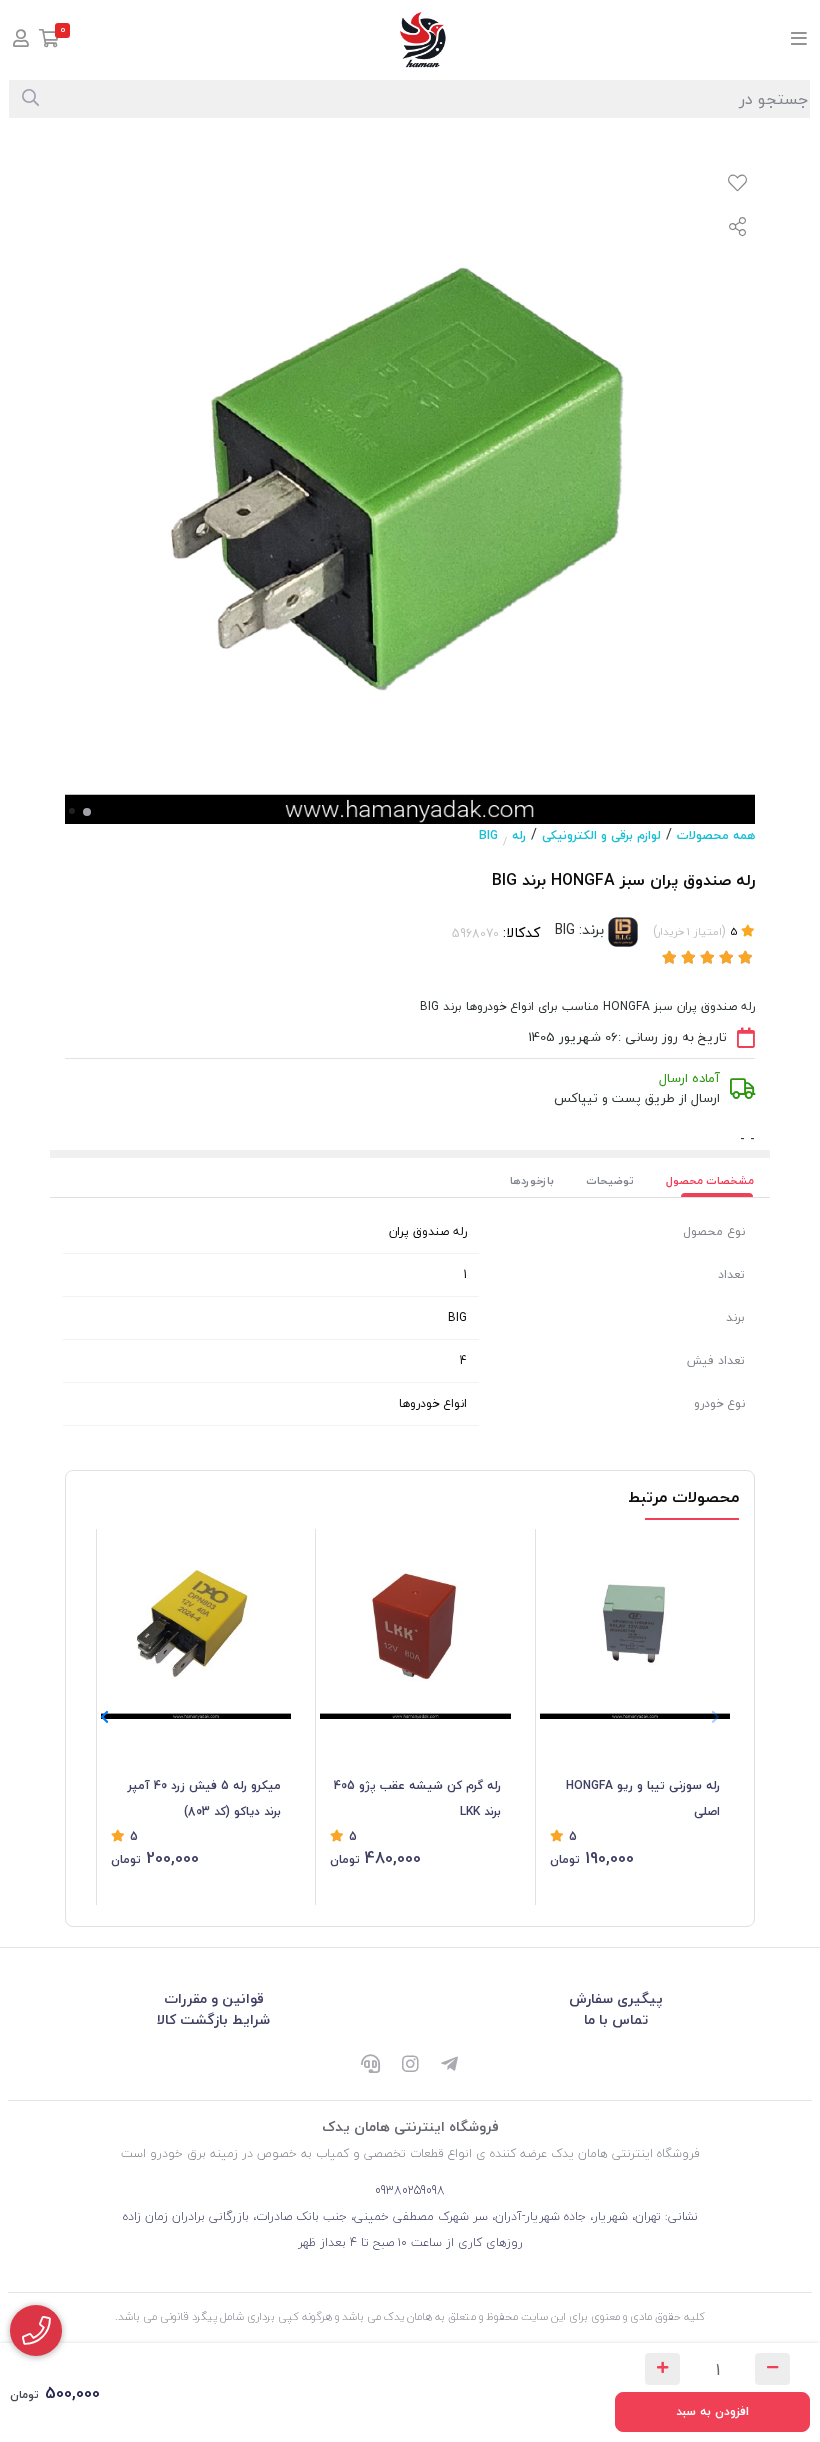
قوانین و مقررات (214, 1998)
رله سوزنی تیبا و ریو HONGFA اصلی (643, 1798)
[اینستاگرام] (410, 2066)
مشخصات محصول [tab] (710, 1180)
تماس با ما (616, 2019)
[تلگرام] (450, 2066)
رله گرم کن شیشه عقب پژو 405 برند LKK (417, 1798)
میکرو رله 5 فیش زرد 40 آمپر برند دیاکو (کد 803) (204, 1798)
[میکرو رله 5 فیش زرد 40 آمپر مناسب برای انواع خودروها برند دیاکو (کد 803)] (196, 1624)
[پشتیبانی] (370, 2066)
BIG (488, 835)
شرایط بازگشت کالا (213, 2019)
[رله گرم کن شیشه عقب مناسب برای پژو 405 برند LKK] (415, 1624)
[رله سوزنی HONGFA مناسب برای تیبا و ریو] (635, 1624)
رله (519, 835)
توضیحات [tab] (610, 1180)
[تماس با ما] (36, 2330)
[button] (104, 1717)
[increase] (662, 2369)
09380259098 (410, 2190)
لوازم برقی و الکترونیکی (601, 835)
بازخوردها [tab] (532, 1180)
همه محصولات (716, 835)
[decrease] (772, 2369)
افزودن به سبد (712, 2411)
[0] (49, 40)
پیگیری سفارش (616, 1998)
